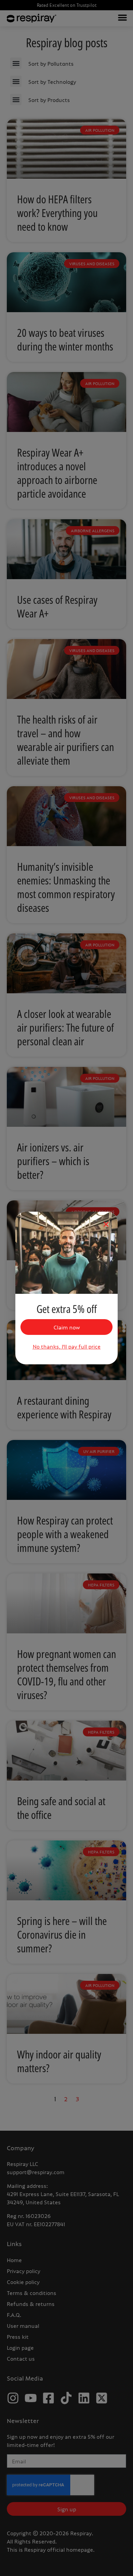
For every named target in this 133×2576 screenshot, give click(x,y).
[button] (106, 1224)
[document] (66, 1288)
